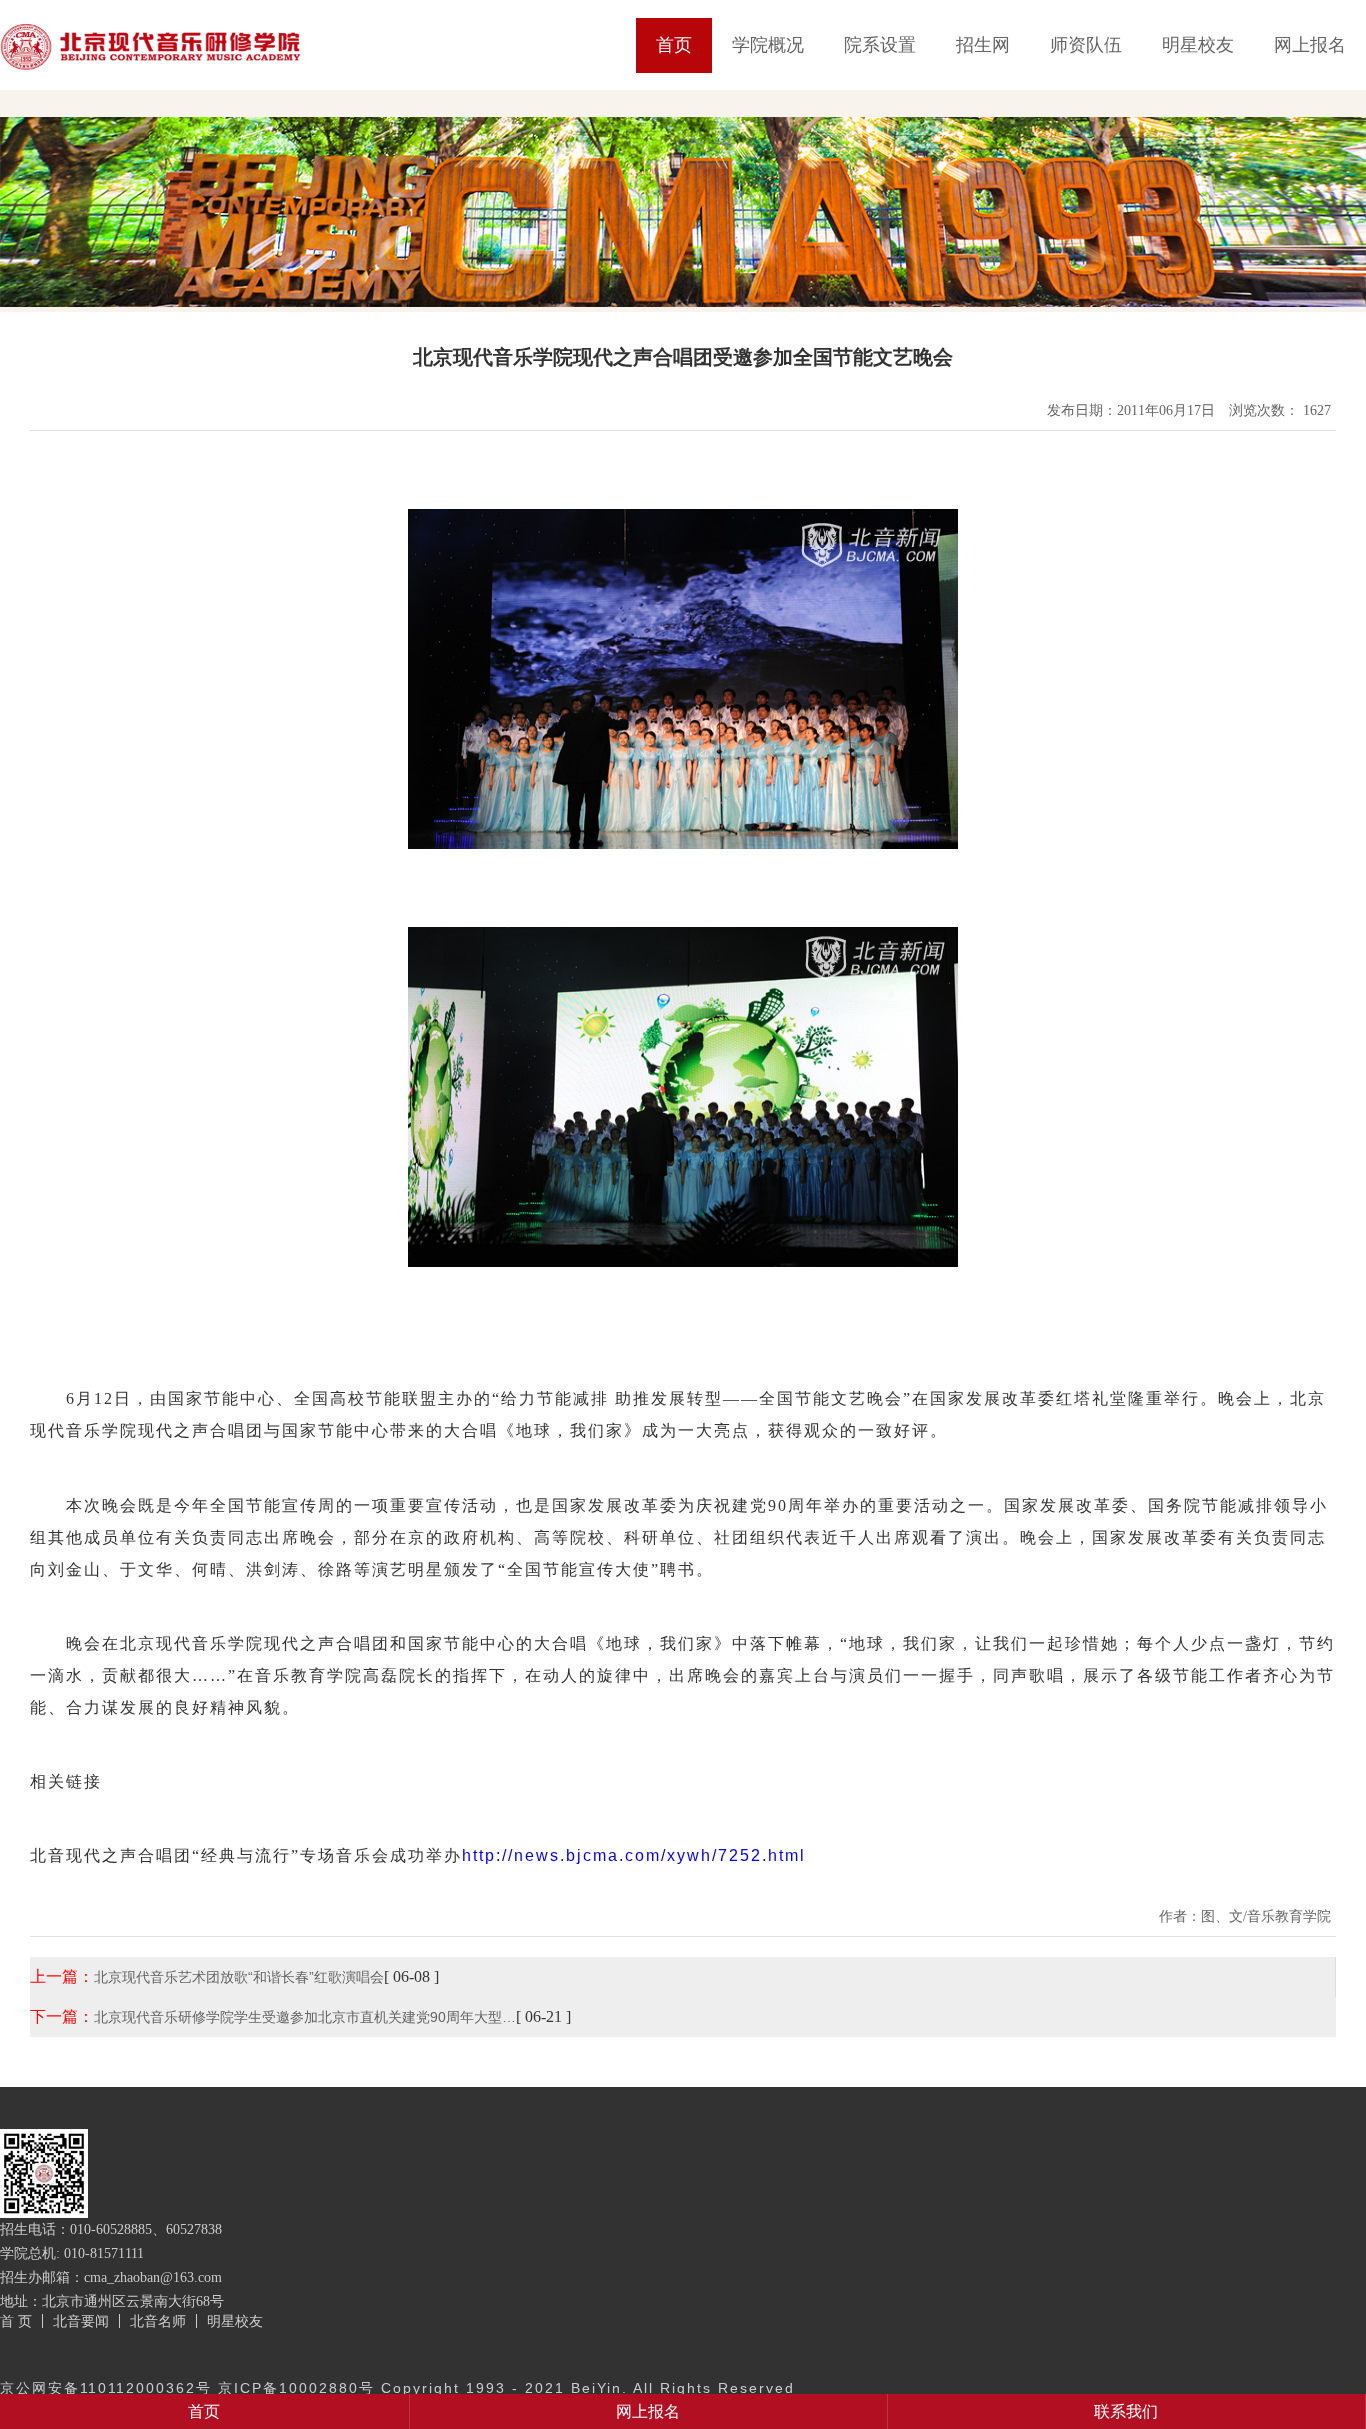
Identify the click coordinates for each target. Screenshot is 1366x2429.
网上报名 (1310, 45)
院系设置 (880, 45)
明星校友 (1198, 45)
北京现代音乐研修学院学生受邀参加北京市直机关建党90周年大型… (305, 2017)
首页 (674, 45)
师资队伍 (1086, 45)
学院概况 (768, 45)
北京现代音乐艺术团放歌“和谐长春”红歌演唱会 (239, 1977)
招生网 (983, 45)
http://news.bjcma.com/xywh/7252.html (634, 1855)
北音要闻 (81, 2321)
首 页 (16, 2321)
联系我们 (1126, 2411)
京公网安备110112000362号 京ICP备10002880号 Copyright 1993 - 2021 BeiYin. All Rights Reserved (397, 2388)
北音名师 (158, 2321)
